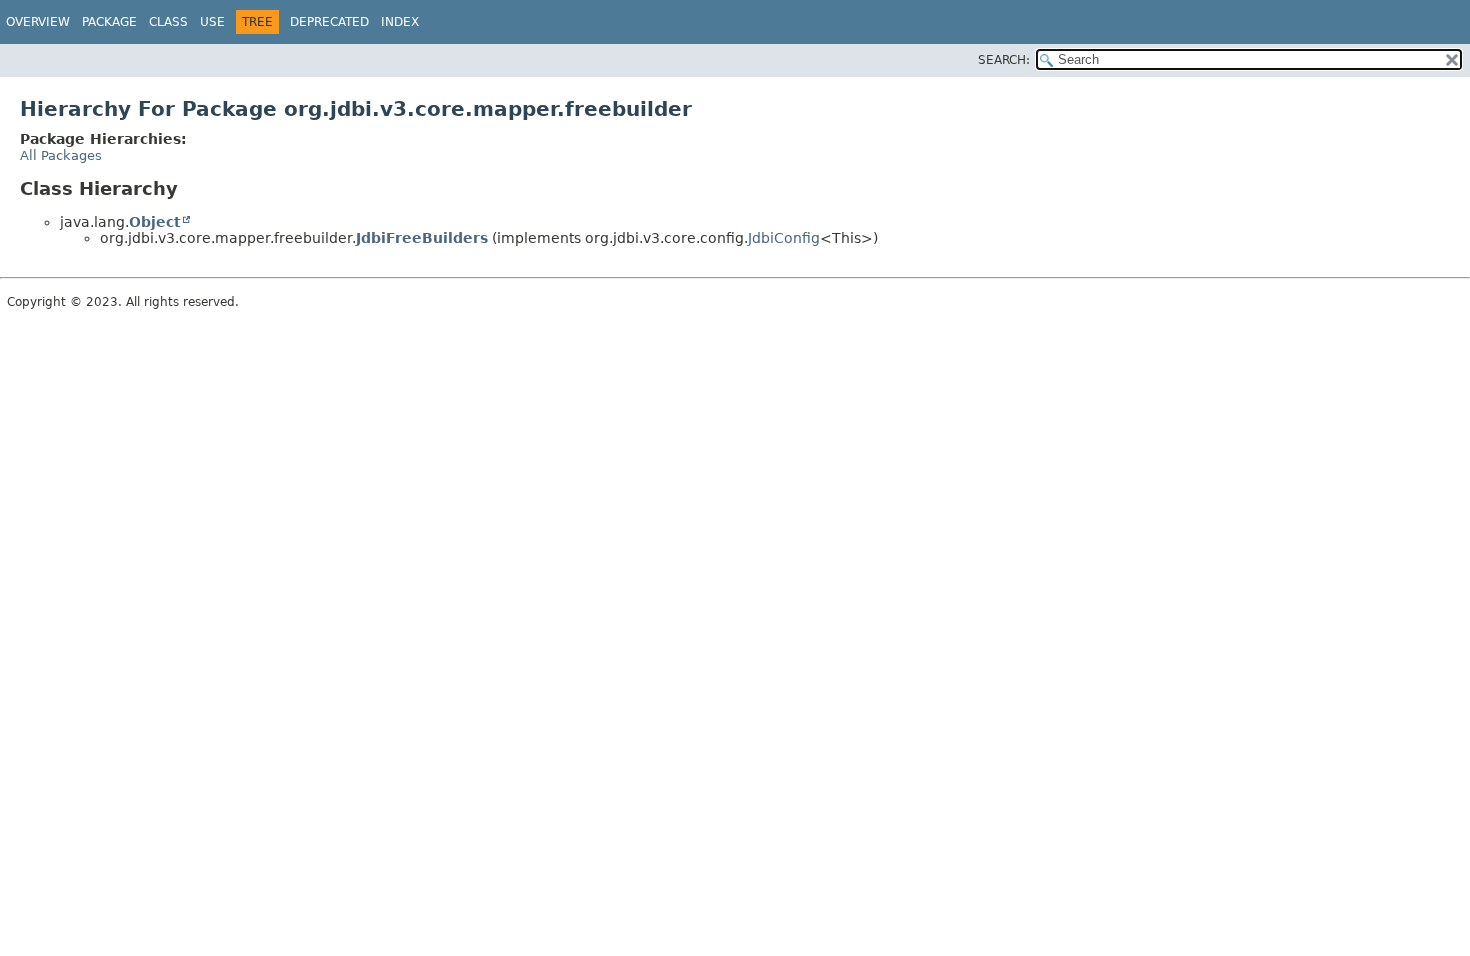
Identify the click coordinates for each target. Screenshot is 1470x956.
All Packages (61, 155)
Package (109, 22)
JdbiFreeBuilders (422, 238)
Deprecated (329, 22)
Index (400, 22)
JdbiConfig (784, 238)
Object (155, 222)
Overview (38, 22)
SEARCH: (1004, 60)
